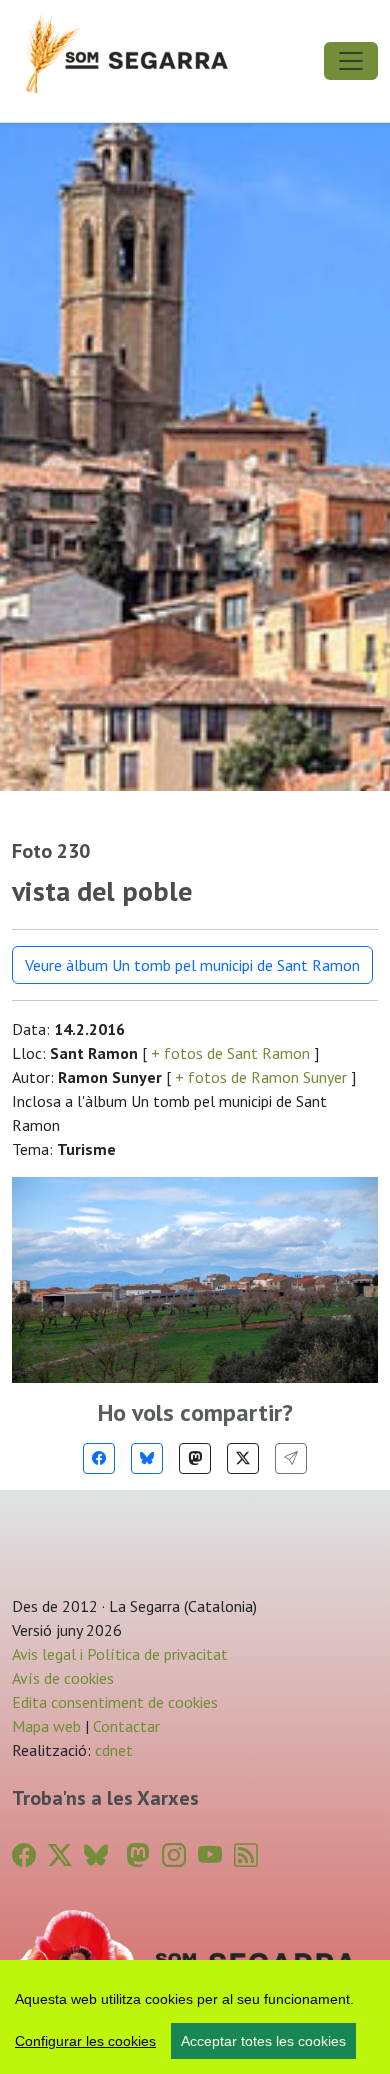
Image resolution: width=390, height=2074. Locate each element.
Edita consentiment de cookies (115, 1702)
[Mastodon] (195, 1458)
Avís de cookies (63, 1678)
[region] (195, 2017)
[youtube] (210, 1855)
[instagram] (174, 1855)
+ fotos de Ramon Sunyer (261, 1077)
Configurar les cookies (85, 2041)
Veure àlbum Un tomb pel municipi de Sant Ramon (192, 965)
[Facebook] (99, 1458)
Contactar (126, 1726)
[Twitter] (243, 1458)
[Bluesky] (147, 1458)
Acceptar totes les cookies (263, 2041)
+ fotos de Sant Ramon (230, 1053)
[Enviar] (291, 1458)
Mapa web (46, 1726)
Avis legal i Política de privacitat (120, 1654)
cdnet (112, 1750)
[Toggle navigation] (351, 61)
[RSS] (246, 1855)
